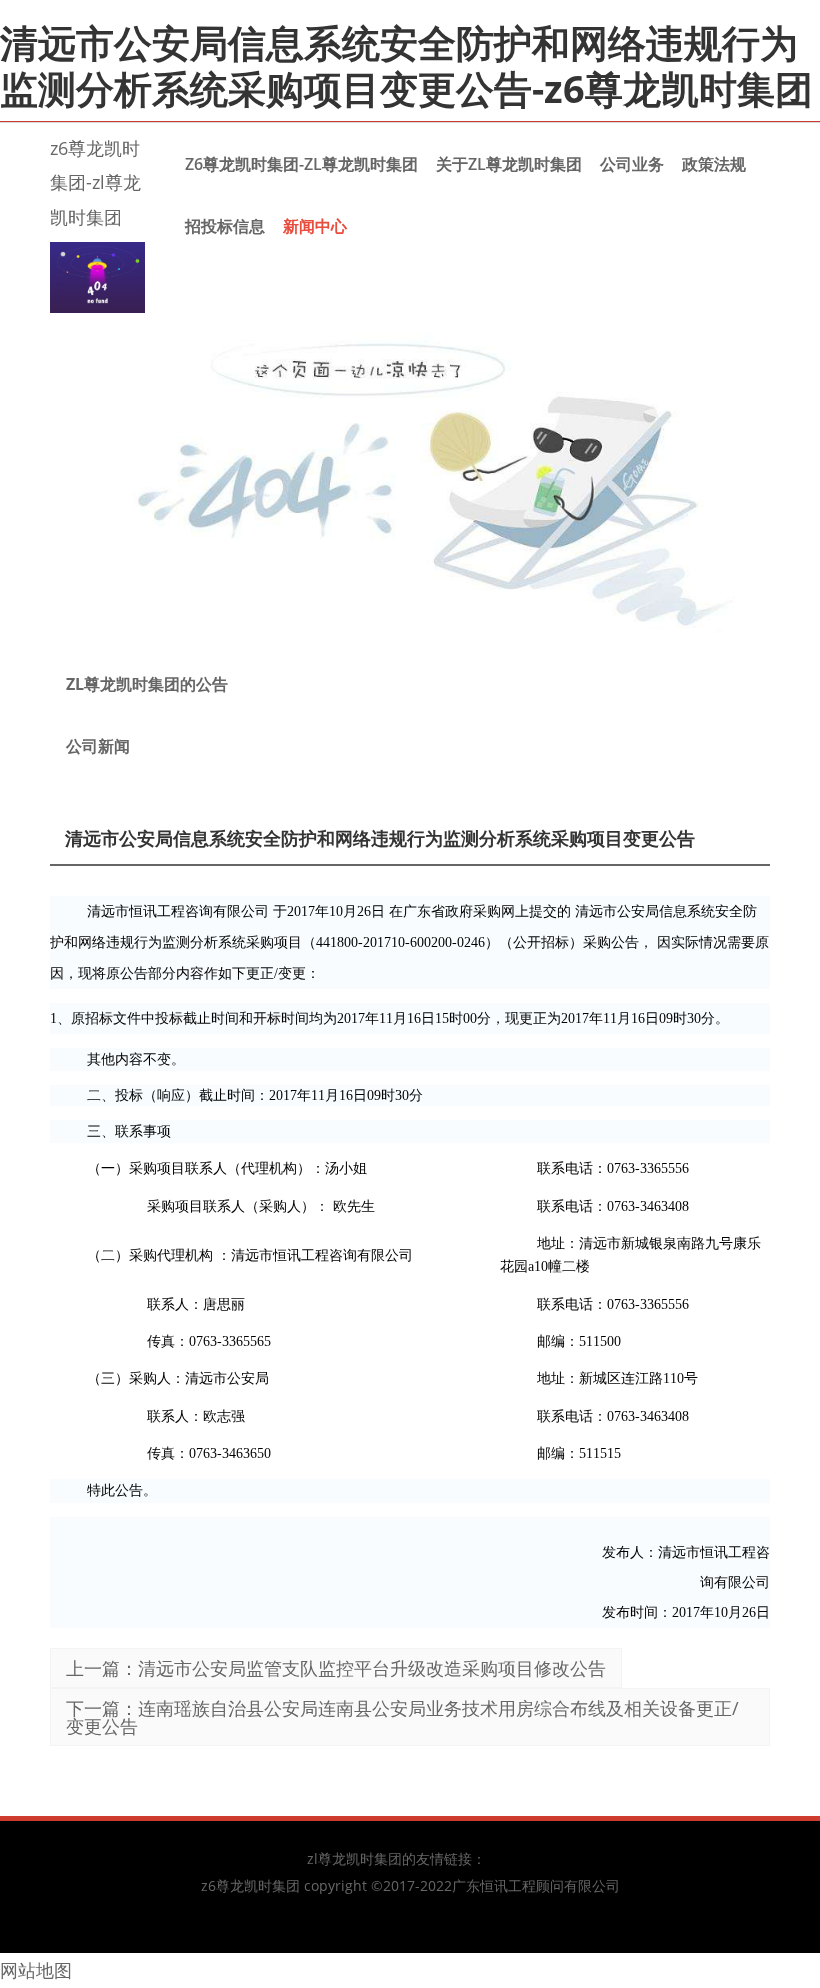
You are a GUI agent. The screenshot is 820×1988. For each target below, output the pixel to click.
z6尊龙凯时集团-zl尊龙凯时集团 (95, 182)
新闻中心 (315, 226)
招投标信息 (225, 226)
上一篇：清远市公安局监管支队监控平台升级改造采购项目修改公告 (336, 1668)
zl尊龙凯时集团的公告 (147, 684)
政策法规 (714, 164)
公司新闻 (98, 746)
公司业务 (632, 164)
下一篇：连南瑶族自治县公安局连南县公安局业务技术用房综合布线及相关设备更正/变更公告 (402, 1717)
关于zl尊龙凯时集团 (509, 164)
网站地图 (36, 1970)
